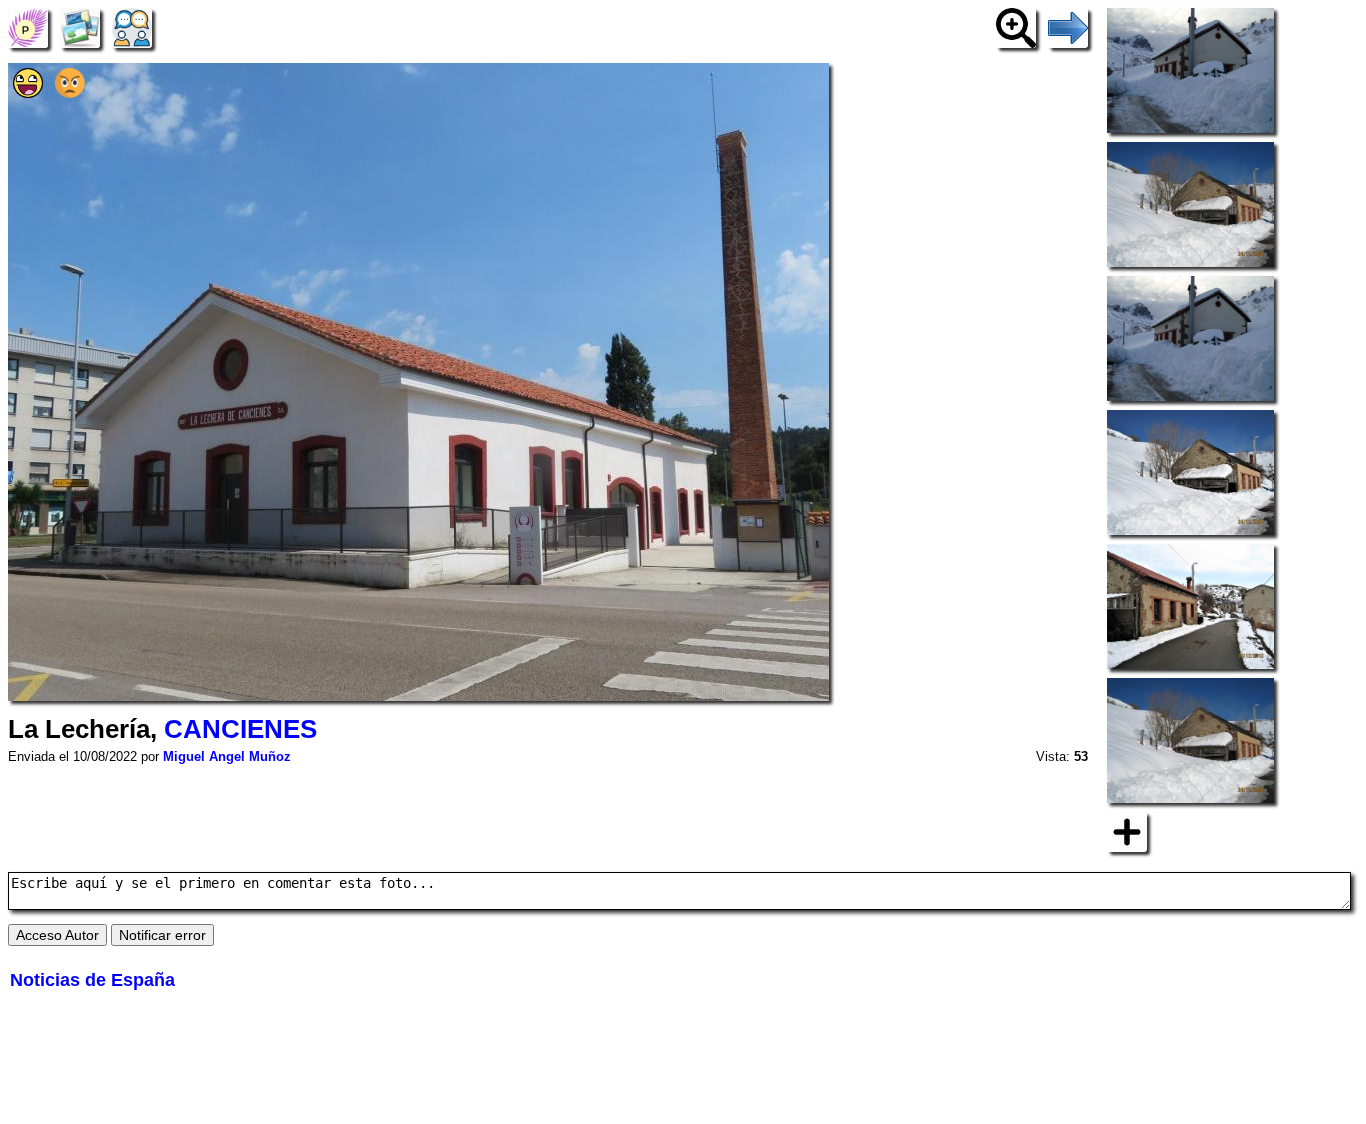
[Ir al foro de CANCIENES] (132, 26)
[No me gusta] (70, 92)
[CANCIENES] (28, 26)
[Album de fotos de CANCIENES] (80, 26)
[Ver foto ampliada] (1016, 26)
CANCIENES (240, 729)
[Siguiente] (1068, 26)
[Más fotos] (1127, 830)
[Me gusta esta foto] (28, 92)
